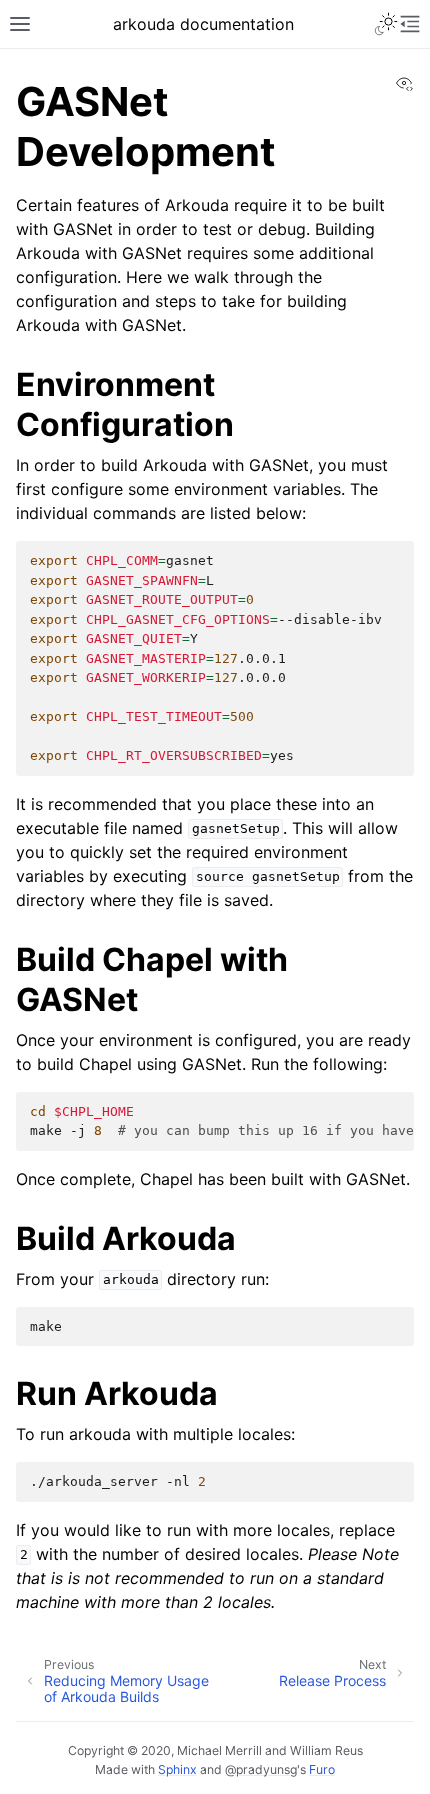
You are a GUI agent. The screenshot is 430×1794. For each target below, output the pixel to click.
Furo (322, 1769)
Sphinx (177, 1769)
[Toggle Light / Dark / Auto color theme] (386, 24)
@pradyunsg (261, 1769)
